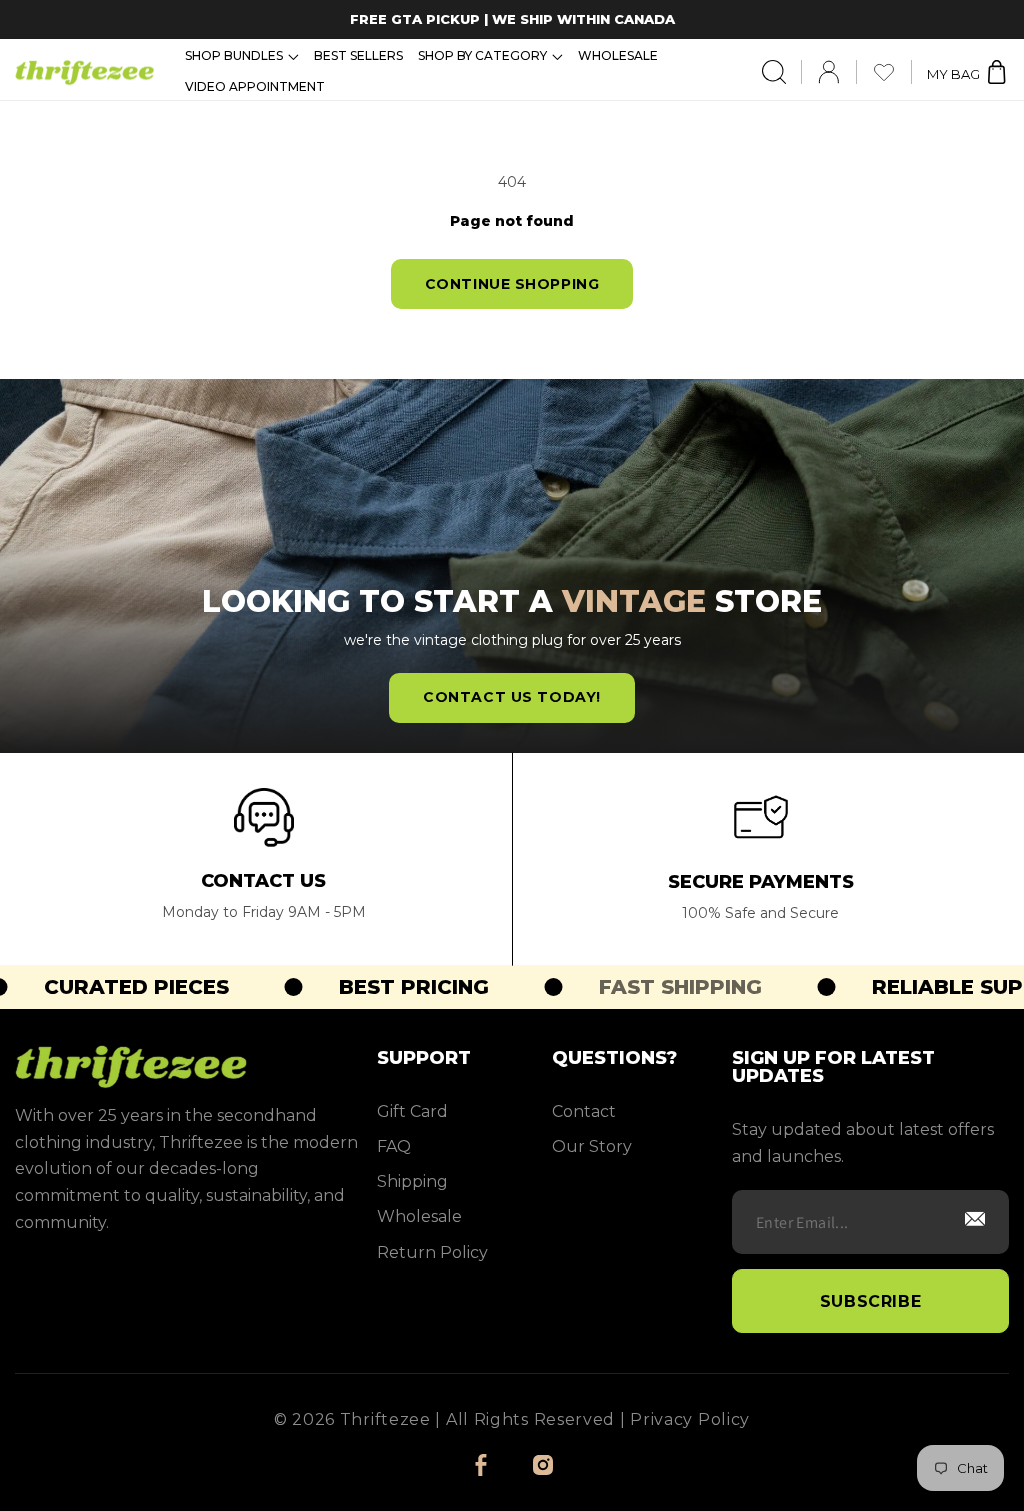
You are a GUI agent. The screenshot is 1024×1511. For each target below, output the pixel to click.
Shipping (412, 1181)
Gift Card (412, 1111)
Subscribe (871, 1301)
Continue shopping (512, 284)
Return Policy (432, 1252)
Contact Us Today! (512, 697)
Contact (584, 1111)
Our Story (592, 1146)
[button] (242, 56)
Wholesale (419, 1216)
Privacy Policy (690, 1419)
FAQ (394, 1146)
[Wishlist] (892, 72)
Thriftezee (385, 1419)
